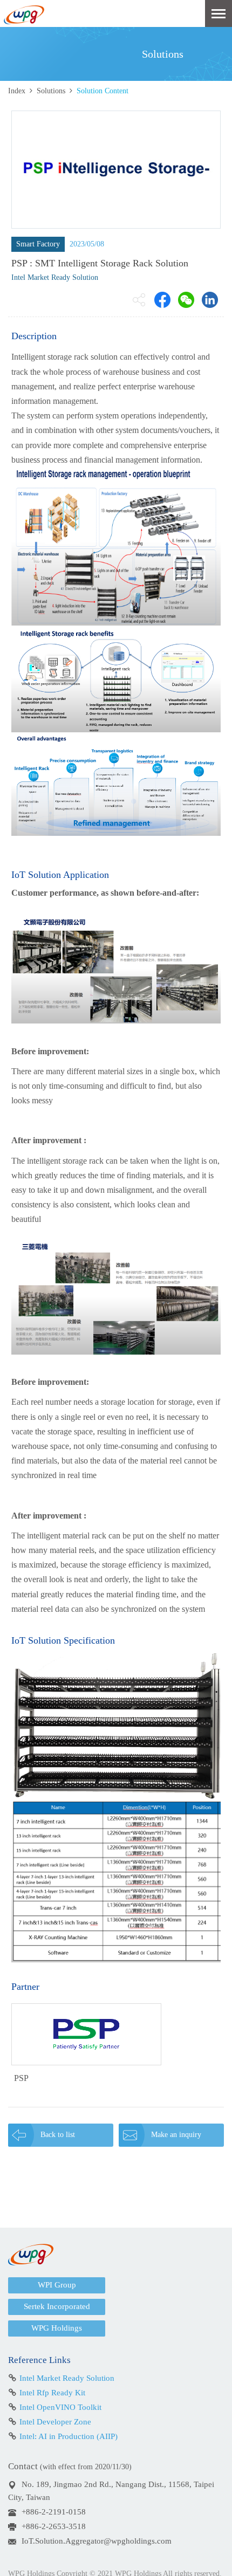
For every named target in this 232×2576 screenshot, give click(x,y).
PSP (21, 2078)
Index (17, 91)
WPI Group (57, 2285)
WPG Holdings (57, 2328)
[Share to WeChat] (186, 300)
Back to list (58, 2135)
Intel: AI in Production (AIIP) (69, 2436)
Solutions (51, 91)
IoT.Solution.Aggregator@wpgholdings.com (97, 2541)
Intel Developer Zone (55, 2422)
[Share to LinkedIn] (210, 300)
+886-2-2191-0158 (54, 2512)
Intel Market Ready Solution (67, 2378)
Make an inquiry (176, 2135)
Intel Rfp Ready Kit (52, 2393)
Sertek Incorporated (57, 2306)
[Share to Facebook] (162, 300)
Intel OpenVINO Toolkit (60, 2407)
